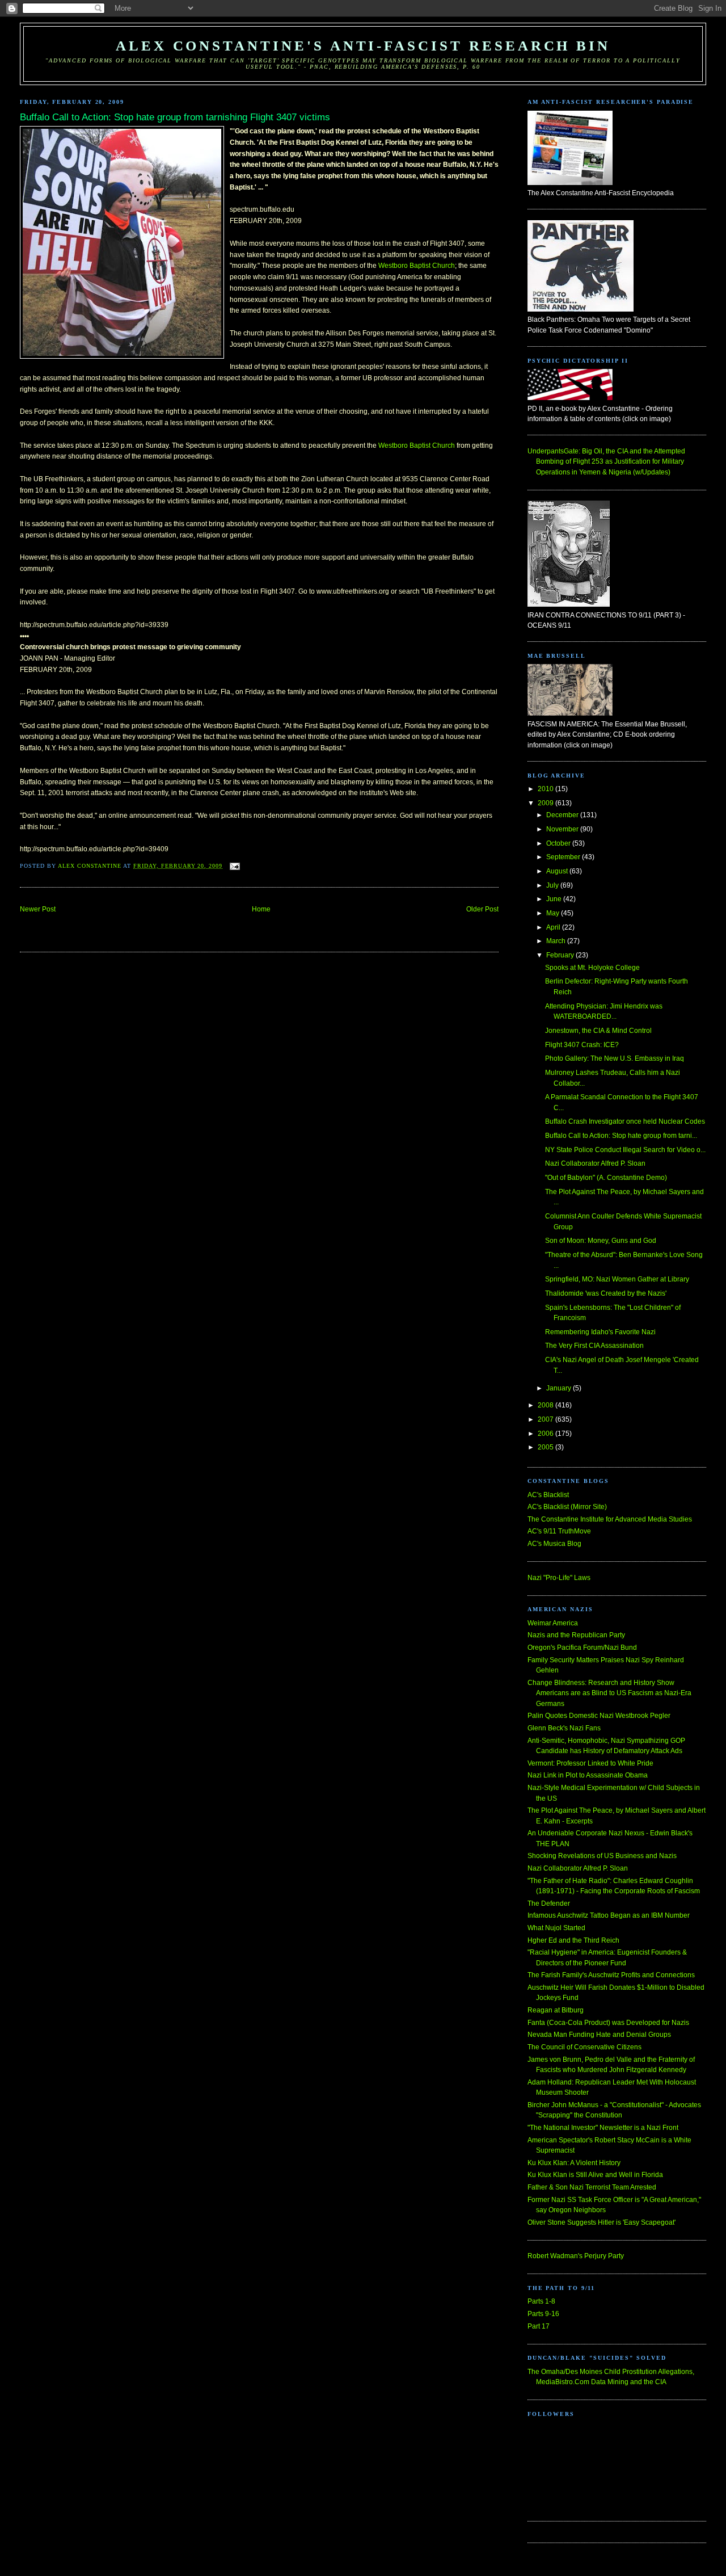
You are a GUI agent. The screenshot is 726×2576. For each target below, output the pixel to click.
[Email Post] (235, 866)
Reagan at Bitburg (556, 2010)
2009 (546, 803)
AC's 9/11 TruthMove (559, 1531)
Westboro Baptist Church (417, 266)
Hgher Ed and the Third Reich (573, 1940)
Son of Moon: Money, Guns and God (601, 1241)
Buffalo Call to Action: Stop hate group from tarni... (621, 1136)
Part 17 (539, 2326)
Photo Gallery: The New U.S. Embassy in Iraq (615, 1058)
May (554, 913)
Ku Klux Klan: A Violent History (574, 2163)
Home (261, 909)
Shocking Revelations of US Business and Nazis (602, 1856)
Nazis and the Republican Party (576, 1635)
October (559, 843)
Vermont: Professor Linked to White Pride (590, 1763)
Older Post (482, 909)
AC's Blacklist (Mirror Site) (567, 1507)
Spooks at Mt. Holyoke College (592, 968)
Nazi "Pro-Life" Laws (559, 1578)
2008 (546, 1405)
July (553, 885)
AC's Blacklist (548, 1495)
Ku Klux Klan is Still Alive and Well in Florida (595, 2175)
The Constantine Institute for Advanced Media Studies (610, 1519)
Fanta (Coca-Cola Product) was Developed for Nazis (608, 2023)
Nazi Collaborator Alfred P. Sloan (595, 1163)
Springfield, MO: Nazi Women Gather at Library (617, 1279)
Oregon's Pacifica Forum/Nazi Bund (582, 1648)
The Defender (549, 1903)
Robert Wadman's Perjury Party (576, 2256)
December (563, 815)
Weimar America (553, 1623)
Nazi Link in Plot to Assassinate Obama (588, 1775)
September (564, 857)
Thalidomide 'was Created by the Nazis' (606, 1293)
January (560, 1388)
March (557, 941)
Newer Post (38, 909)
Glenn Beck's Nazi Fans (564, 1728)
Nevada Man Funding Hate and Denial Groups (599, 2035)
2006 (546, 1434)
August (558, 871)
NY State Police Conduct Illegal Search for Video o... (625, 1150)
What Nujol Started (556, 1928)
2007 (546, 1419)
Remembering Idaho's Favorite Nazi (600, 1332)
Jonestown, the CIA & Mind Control (598, 1031)
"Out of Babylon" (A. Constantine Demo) (606, 1178)
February (561, 955)
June (555, 899)
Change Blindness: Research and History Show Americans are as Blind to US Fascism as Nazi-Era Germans (609, 1693)
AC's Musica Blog (554, 1544)
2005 (546, 1447)
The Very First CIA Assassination (594, 1346)
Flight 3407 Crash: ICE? (582, 1045)
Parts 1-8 (541, 2301)
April (554, 927)
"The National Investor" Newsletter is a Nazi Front (603, 2128)
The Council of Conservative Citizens (584, 2047)
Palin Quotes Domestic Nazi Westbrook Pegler (599, 1716)
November (563, 829)
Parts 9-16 (543, 2314)
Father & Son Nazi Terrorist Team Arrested (592, 2187)
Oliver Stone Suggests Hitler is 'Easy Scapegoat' (602, 2222)
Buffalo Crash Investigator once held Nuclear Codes (625, 1121)
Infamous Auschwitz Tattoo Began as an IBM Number (609, 1915)
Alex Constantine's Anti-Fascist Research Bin (363, 46)
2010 (546, 789)
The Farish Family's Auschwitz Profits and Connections (611, 1975)
